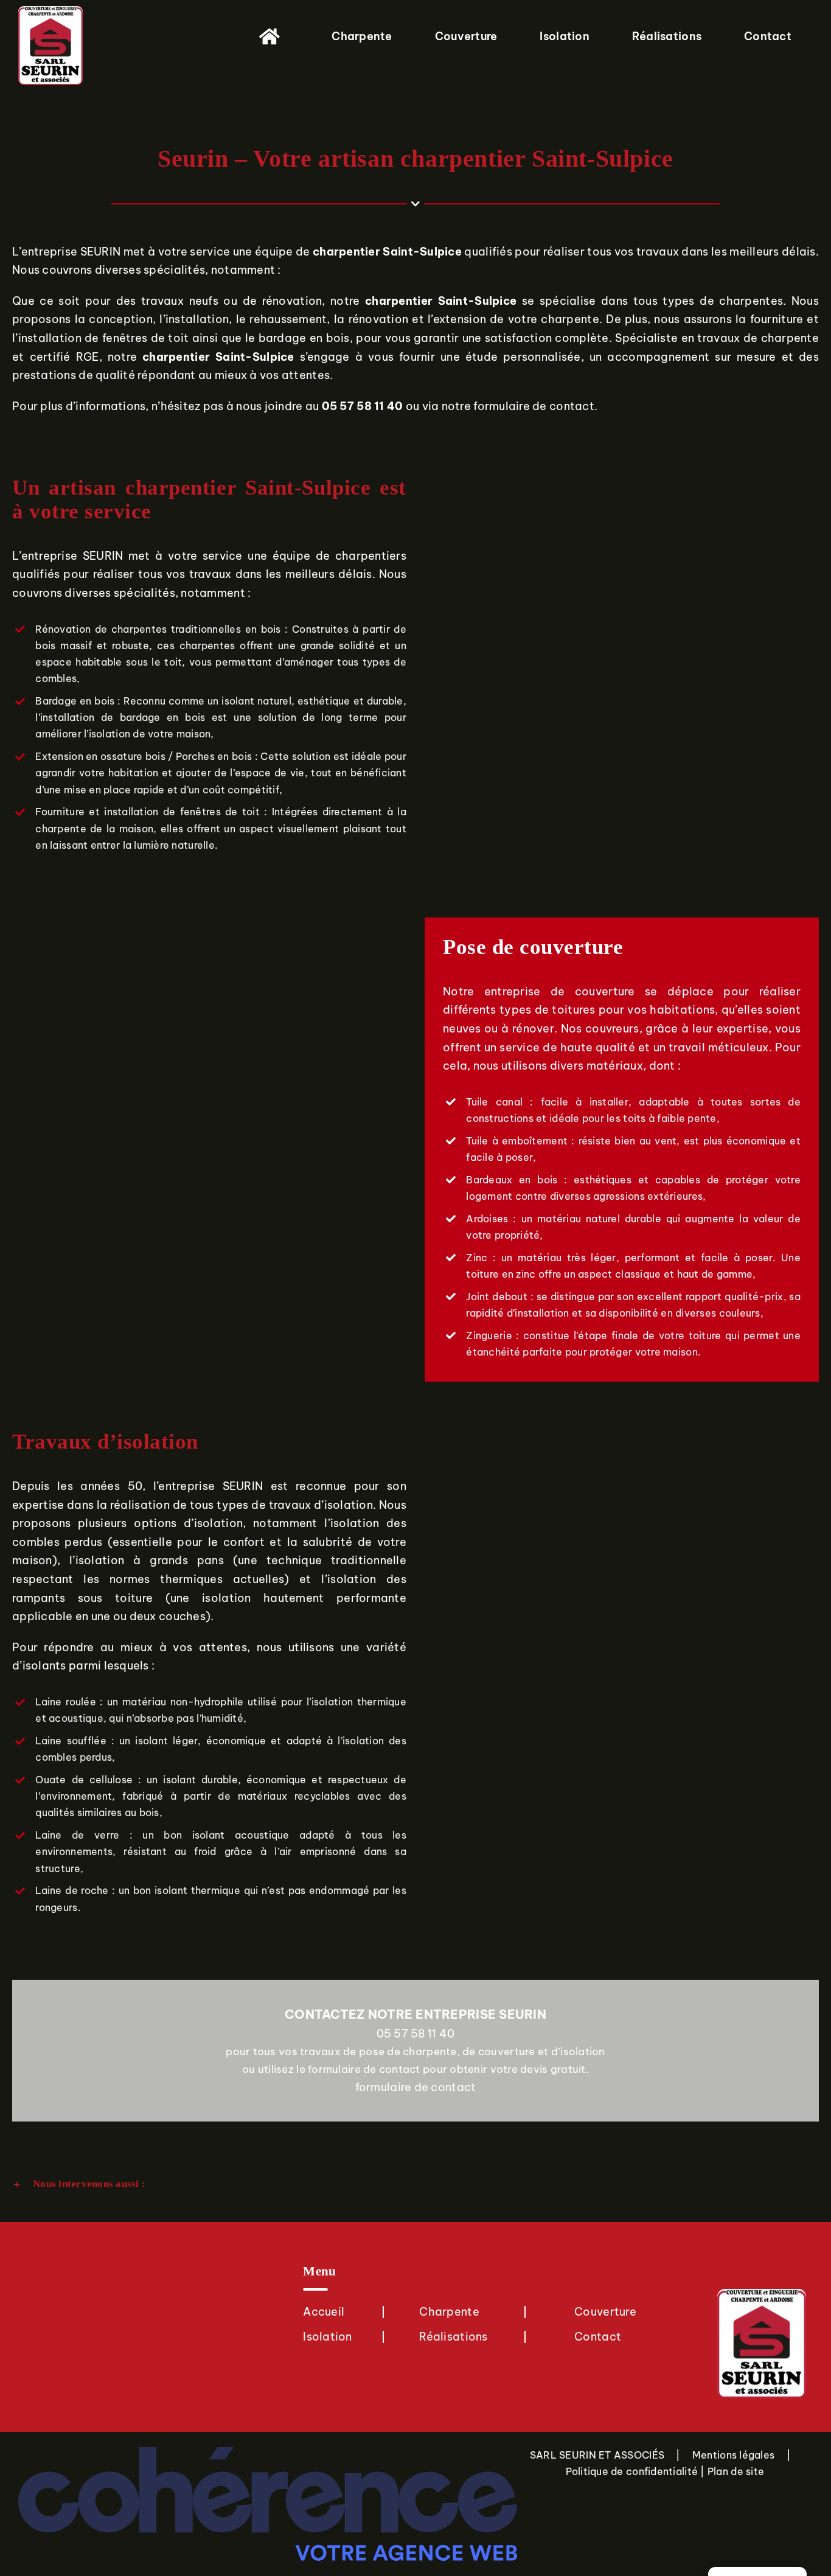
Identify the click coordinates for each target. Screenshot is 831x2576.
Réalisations (453, 2337)
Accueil (324, 2312)
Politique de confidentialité (632, 2471)
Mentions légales (733, 2455)
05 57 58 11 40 (416, 2034)
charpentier (346, 252)
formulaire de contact (534, 406)
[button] (415, 2184)
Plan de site (736, 2471)
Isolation (327, 2337)
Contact (598, 2337)
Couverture (605, 2312)
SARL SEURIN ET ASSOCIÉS (597, 2455)
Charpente (449, 2312)
